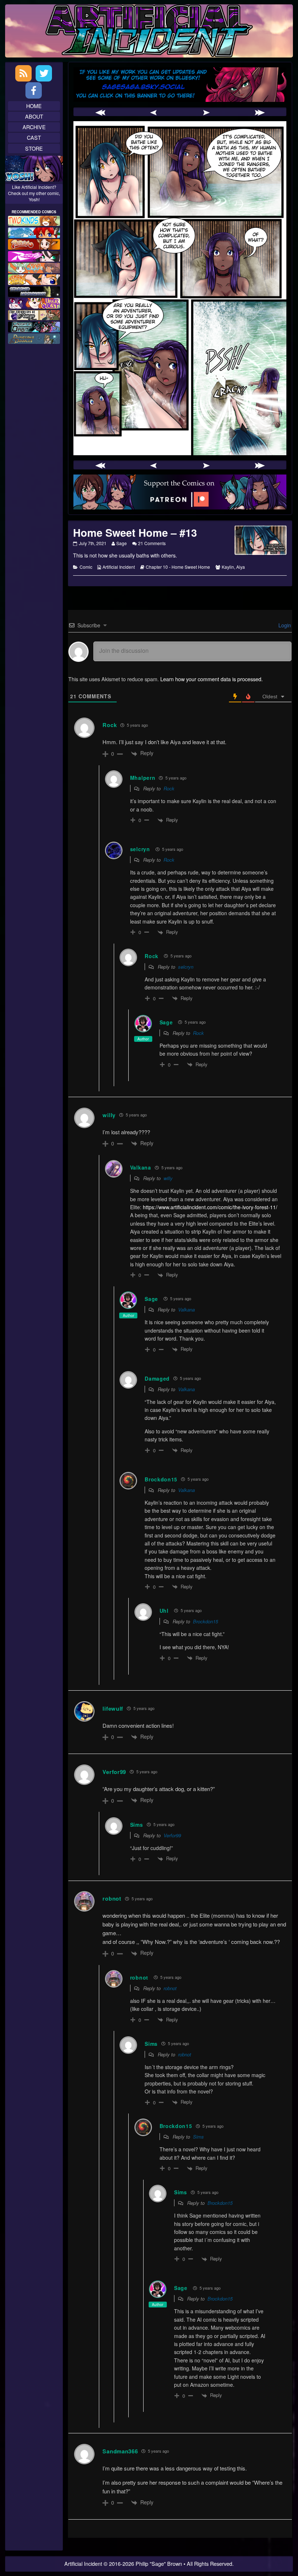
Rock (110, 725)
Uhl (164, 1611)
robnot (112, 1898)
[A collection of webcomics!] (34, 279)
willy (168, 1178)
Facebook (34, 90)
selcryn (140, 849)
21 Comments (152, 543)
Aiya (241, 567)
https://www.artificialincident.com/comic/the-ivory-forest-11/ (210, 1207)
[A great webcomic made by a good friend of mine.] (34, 220)
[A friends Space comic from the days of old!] (34, 291)
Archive (34, 127)
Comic (86, 567)
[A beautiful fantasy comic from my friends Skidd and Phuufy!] (34, 302)
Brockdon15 (206, 1621)
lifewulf (113, 1708)
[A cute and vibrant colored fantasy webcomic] (34, 267)
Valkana (186, 1309)
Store (34, 148)
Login (284, 625)
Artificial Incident (119, 567)
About (34, 116)
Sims (198, 2137)
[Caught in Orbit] (34, 326)
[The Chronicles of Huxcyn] (34, 314)
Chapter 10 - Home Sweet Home (178, 567)
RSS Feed (23, 73)
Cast (34, 137)
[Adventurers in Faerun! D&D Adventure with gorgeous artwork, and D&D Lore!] (34, 338)
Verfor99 (172, 1835)
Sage (121, 543)
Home (34, 106)
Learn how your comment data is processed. (212, 679)
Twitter (44, 73)
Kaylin (228, 567)
